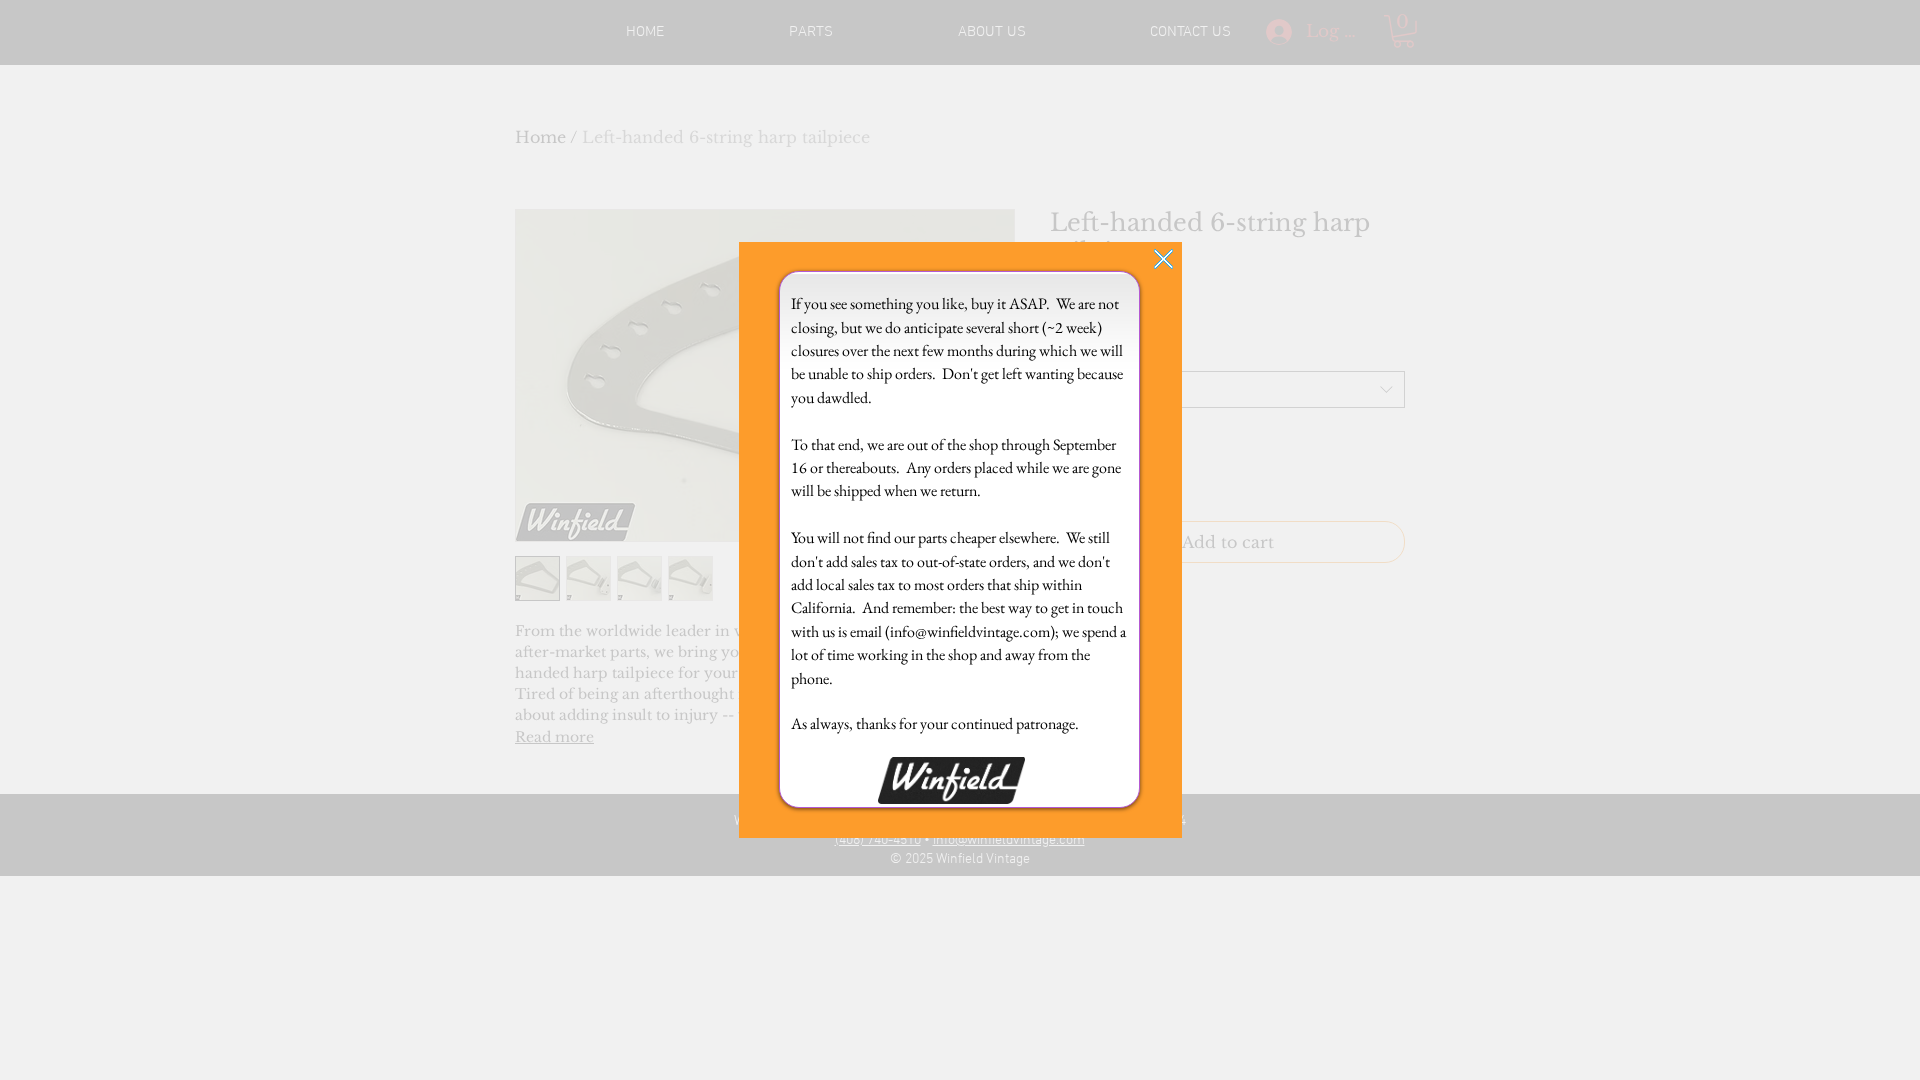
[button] (1163, 259)
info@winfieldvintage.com (970, 631)
